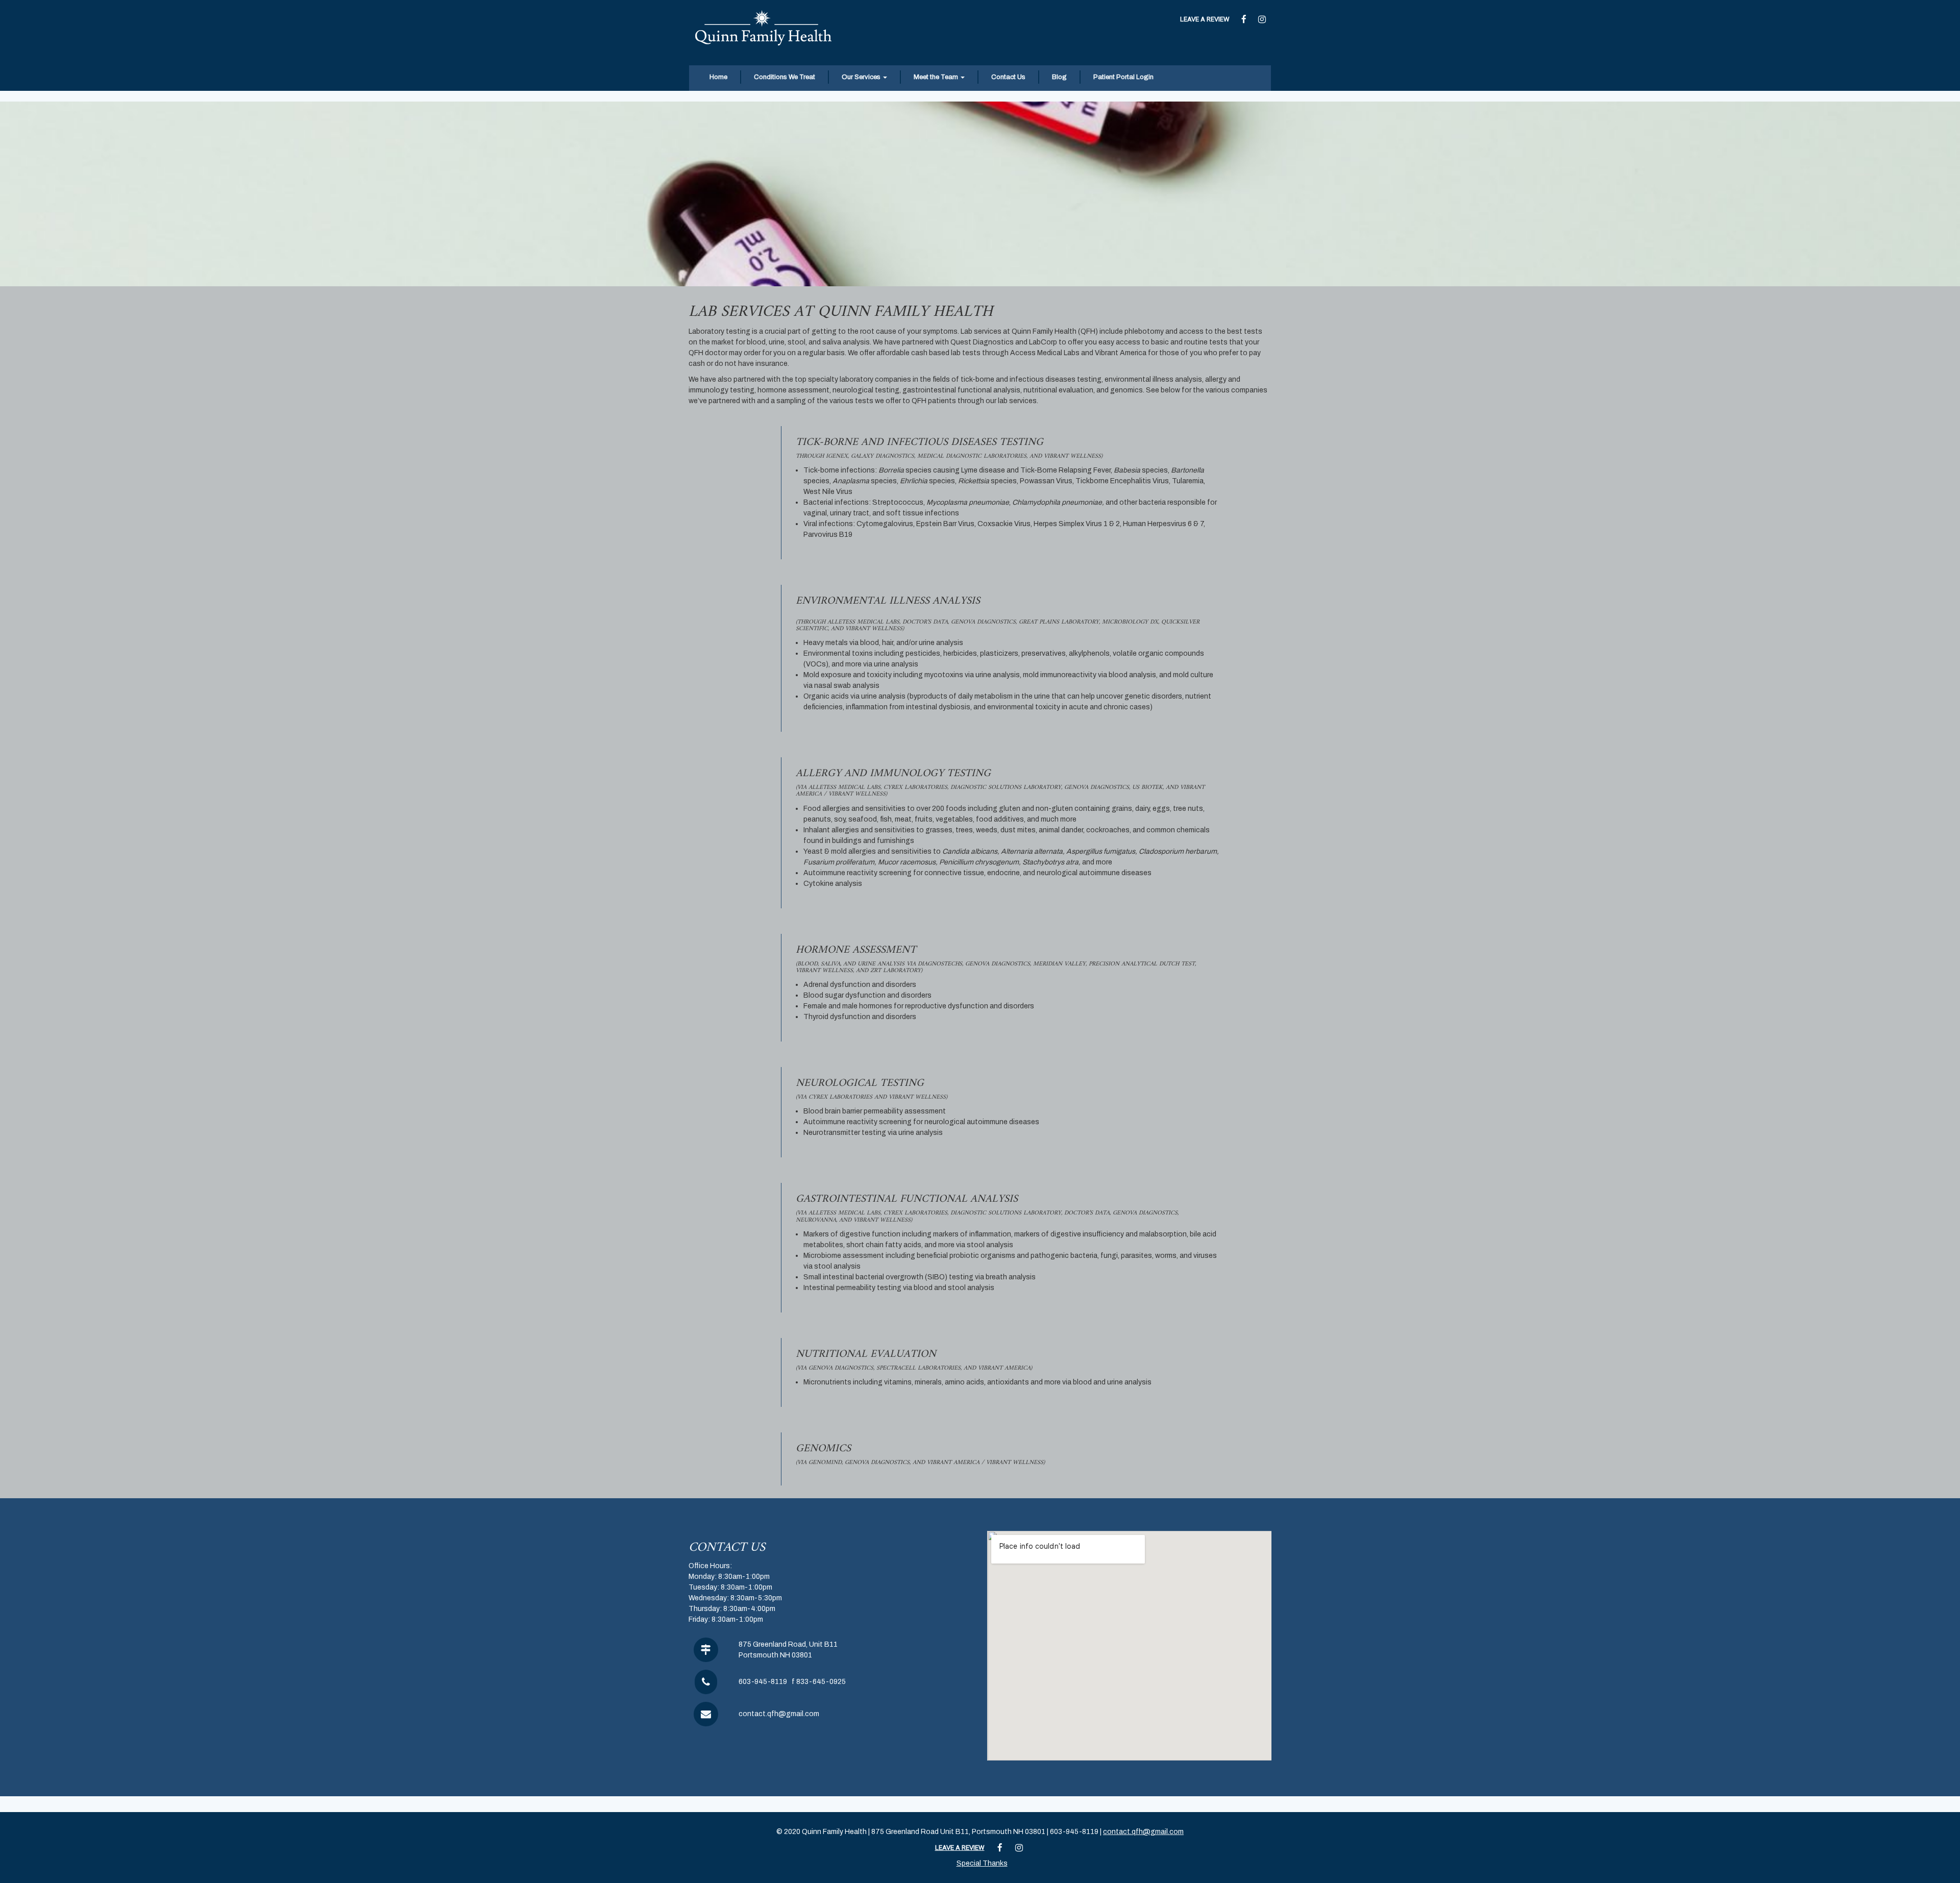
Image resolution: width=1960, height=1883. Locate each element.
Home (718, 77)
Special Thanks (982, 1863)
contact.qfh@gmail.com (779, 1714)
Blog (1059, 77)
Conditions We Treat (785, 77)
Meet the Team (937, 77)
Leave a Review (1205, 19)
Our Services (862, 77)
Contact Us (1008, 77)
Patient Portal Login (1123, 77)
